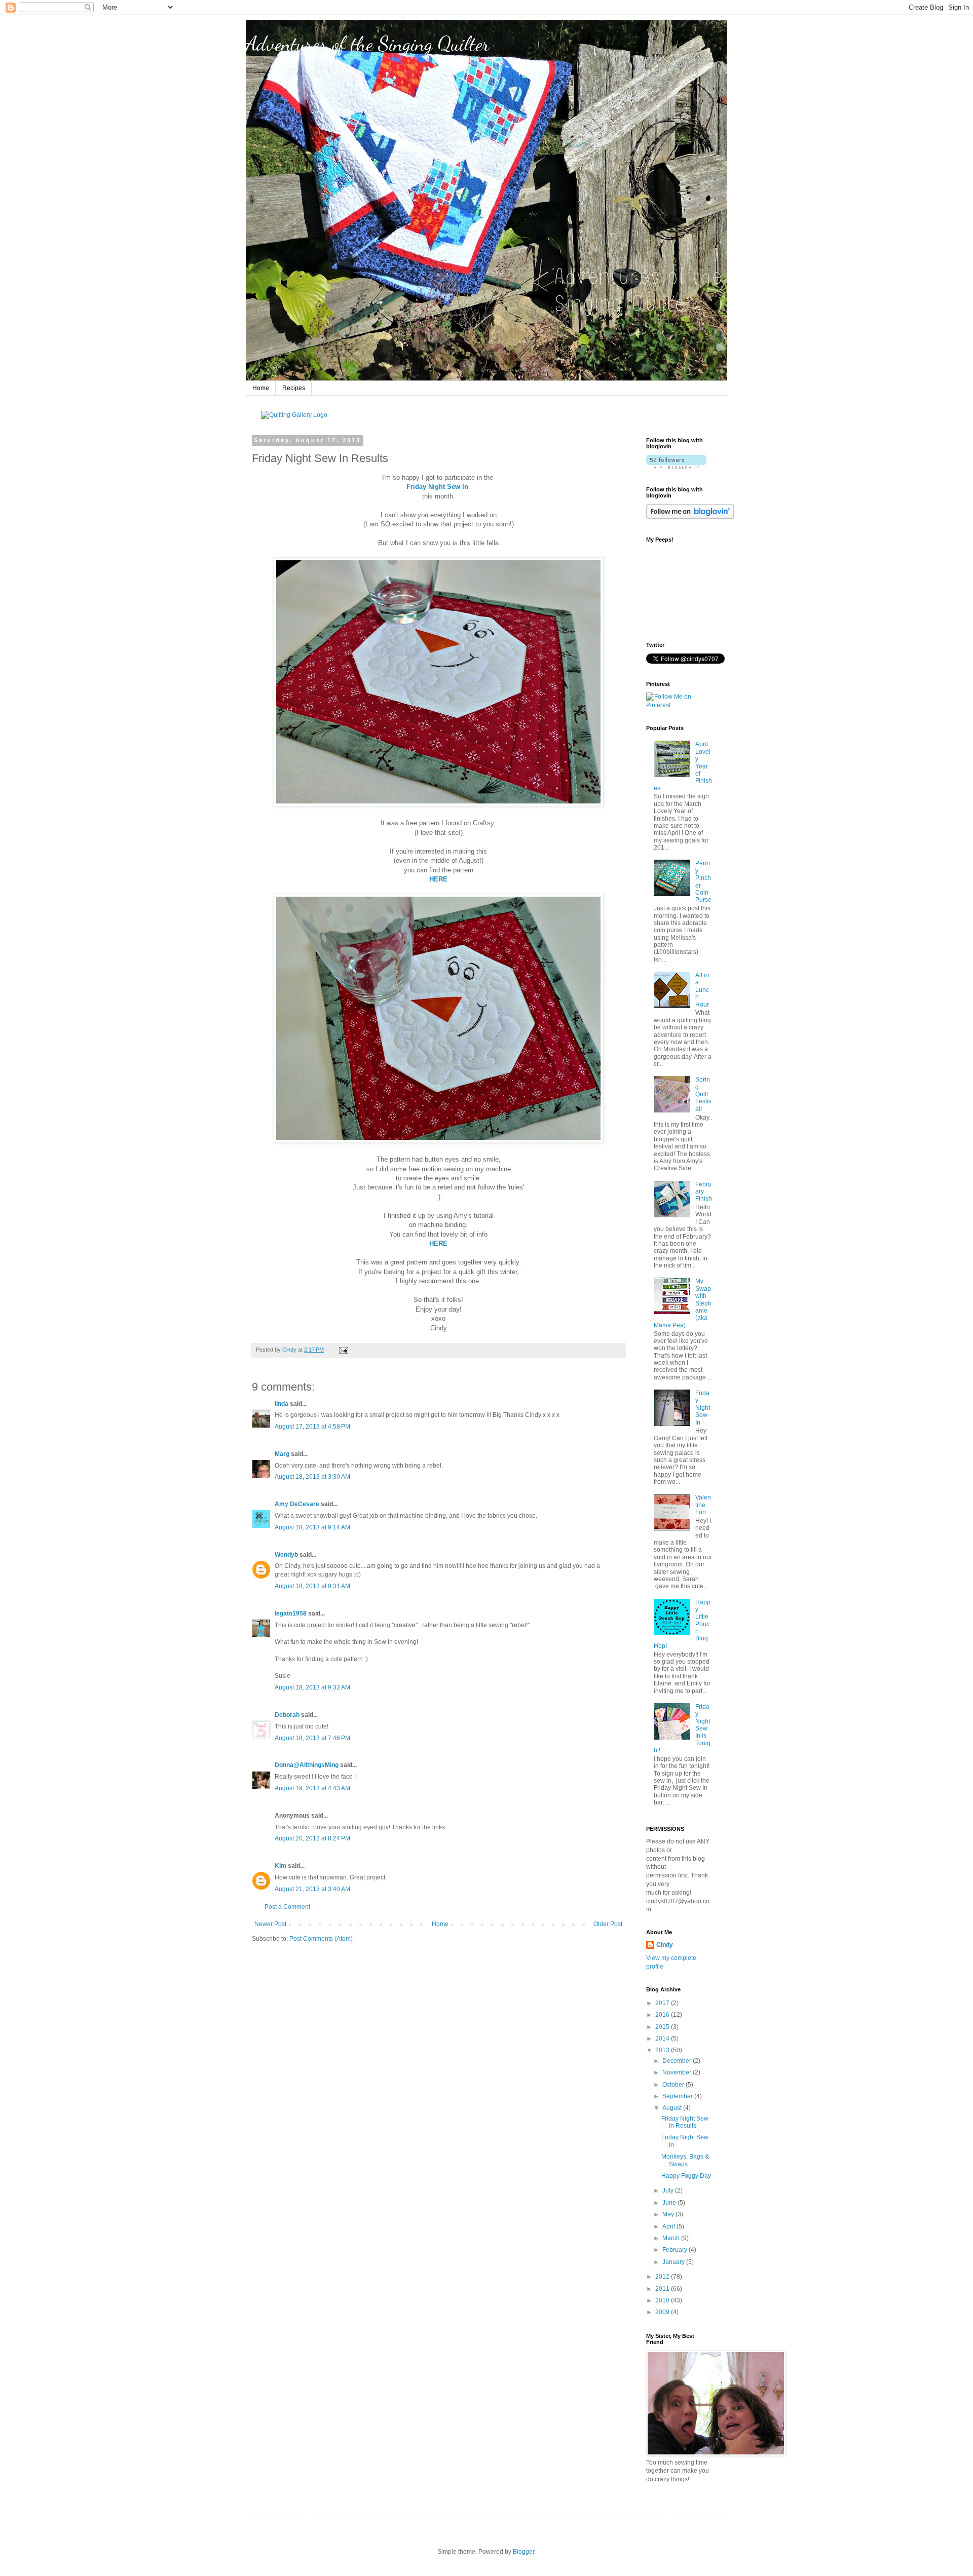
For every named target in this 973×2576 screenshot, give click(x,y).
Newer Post (270, 1924)
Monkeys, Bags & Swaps (685, 2160)
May (669, 2214)
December (678, 2061)
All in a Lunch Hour (702, 990)
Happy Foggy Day (686, 2176)
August (673, 2108)
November (678, 2072)
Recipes (294, 388)
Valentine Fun (703, 1505)
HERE (438, 879)
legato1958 (291, 1613)
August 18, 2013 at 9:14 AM (312, 1527)
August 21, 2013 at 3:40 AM (312, 1889)
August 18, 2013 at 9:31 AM (312, 1586)
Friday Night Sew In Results (685, 2122)
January (674, 2262)
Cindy (665, 1945)
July (669, 2190)
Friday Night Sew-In (703, 1408)
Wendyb (286, 1555)
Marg (282, 1454)
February (676, 2250)
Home (261, 388)
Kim (280, 1866)
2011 (663, 2289)
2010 (663, 2300)
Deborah (287, 1715)
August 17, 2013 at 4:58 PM (312, 1427)
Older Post (608, 1924)
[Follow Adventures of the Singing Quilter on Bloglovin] (676, 467)
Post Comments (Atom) (321, 1939)
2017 (663, 2003)
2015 (663, 2027)
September (678, 2096)
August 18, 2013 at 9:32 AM (312, 1687)
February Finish (704, 1192)
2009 (663, 2312)
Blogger (523, 2552)
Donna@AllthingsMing (307, 1765)
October (674, 2085)
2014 (663, 2039)
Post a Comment (287, 1907)
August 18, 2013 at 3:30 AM (312, 1477)
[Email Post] (343, 1350)
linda (282, 1404)
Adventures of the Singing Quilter (368, 44)
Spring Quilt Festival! (703, 1094)
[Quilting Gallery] (294, 415)
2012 (663, 2277)
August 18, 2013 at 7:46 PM (312, 1738)
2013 (663, 2050)
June (670, 2203)
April (669, 2226)
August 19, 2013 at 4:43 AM (312, 1788)
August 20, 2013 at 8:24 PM (312, 1838)
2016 (663, 2015)
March (672, 2238)
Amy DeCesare (297, 1504)
